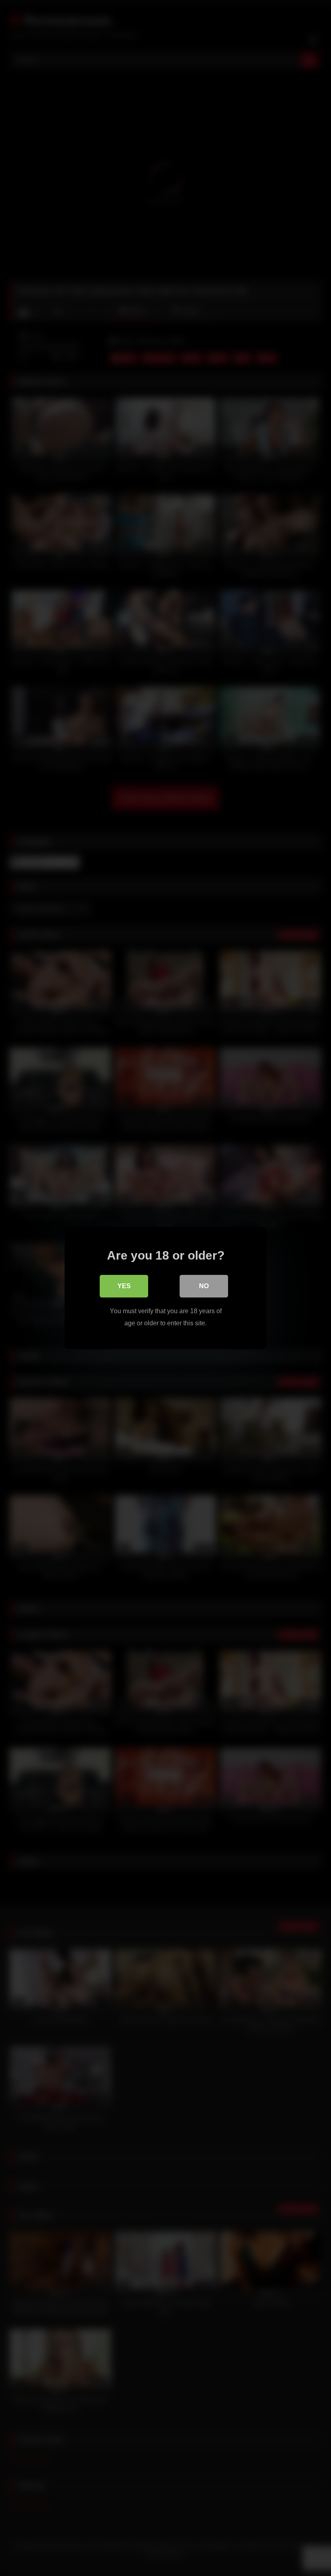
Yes (124, 1286)
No (204, 1286)
